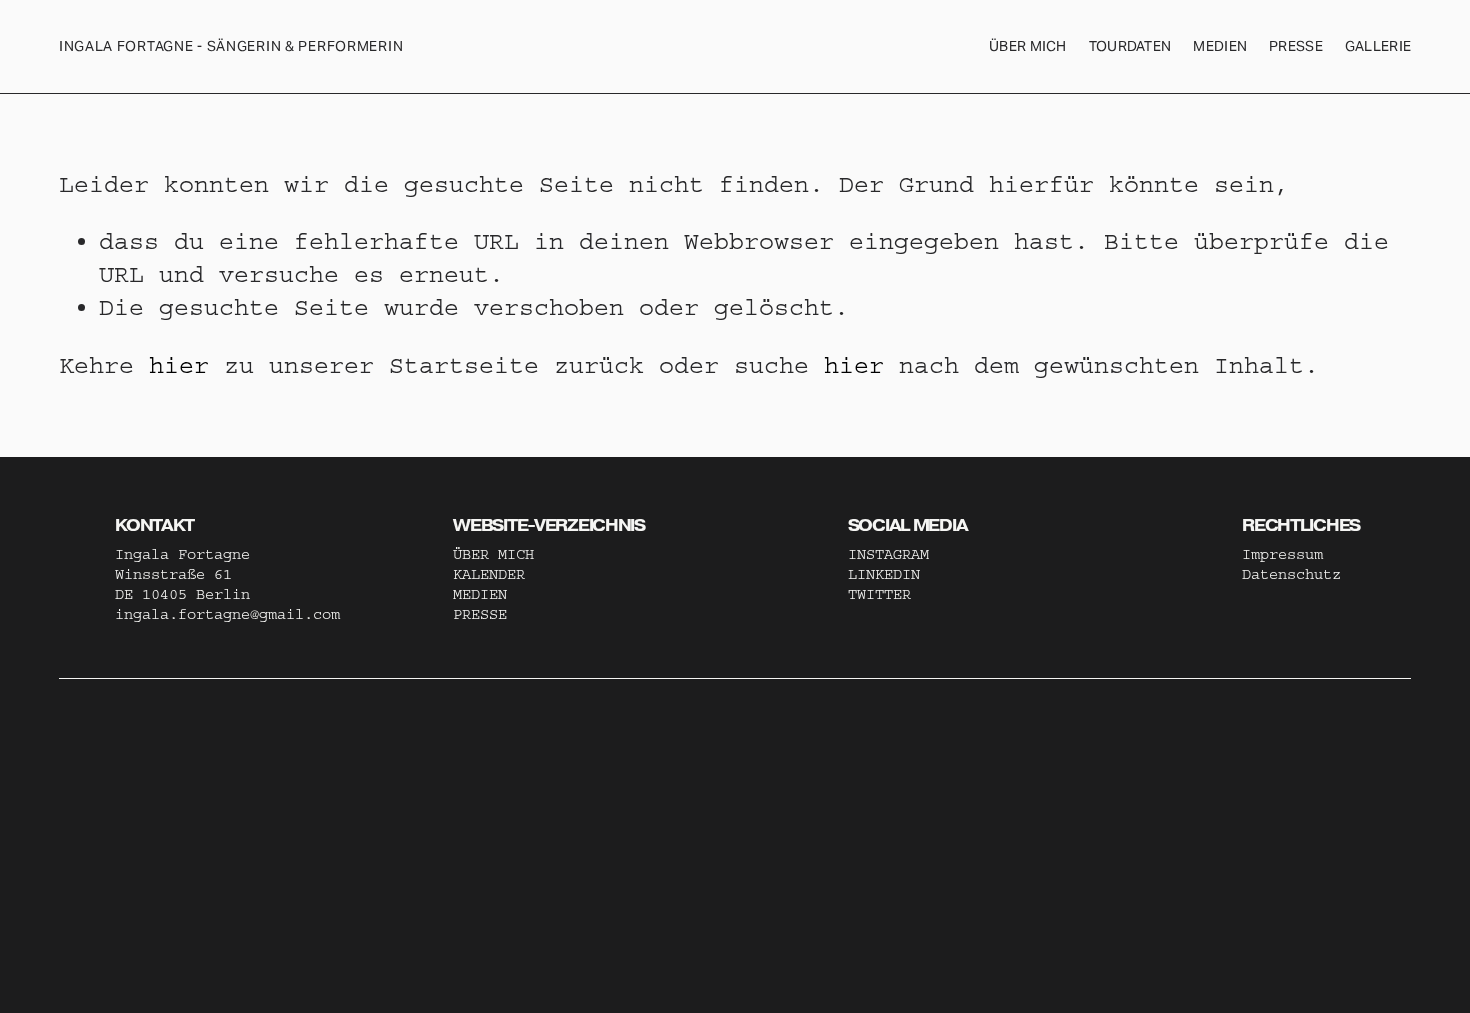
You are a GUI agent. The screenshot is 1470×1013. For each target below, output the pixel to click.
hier (179, 365)
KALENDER (489, 574)
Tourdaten (1130, 46)
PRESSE (480, 614)
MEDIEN (480, 594)
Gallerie (1378, 46)
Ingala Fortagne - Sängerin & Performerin (231, 46)
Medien (1220, 46)
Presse (1296, 46)
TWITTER (879, 594)
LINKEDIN (884, 574)
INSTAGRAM (888, 554)
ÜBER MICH (1028, 46)
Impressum (1282, 554)
